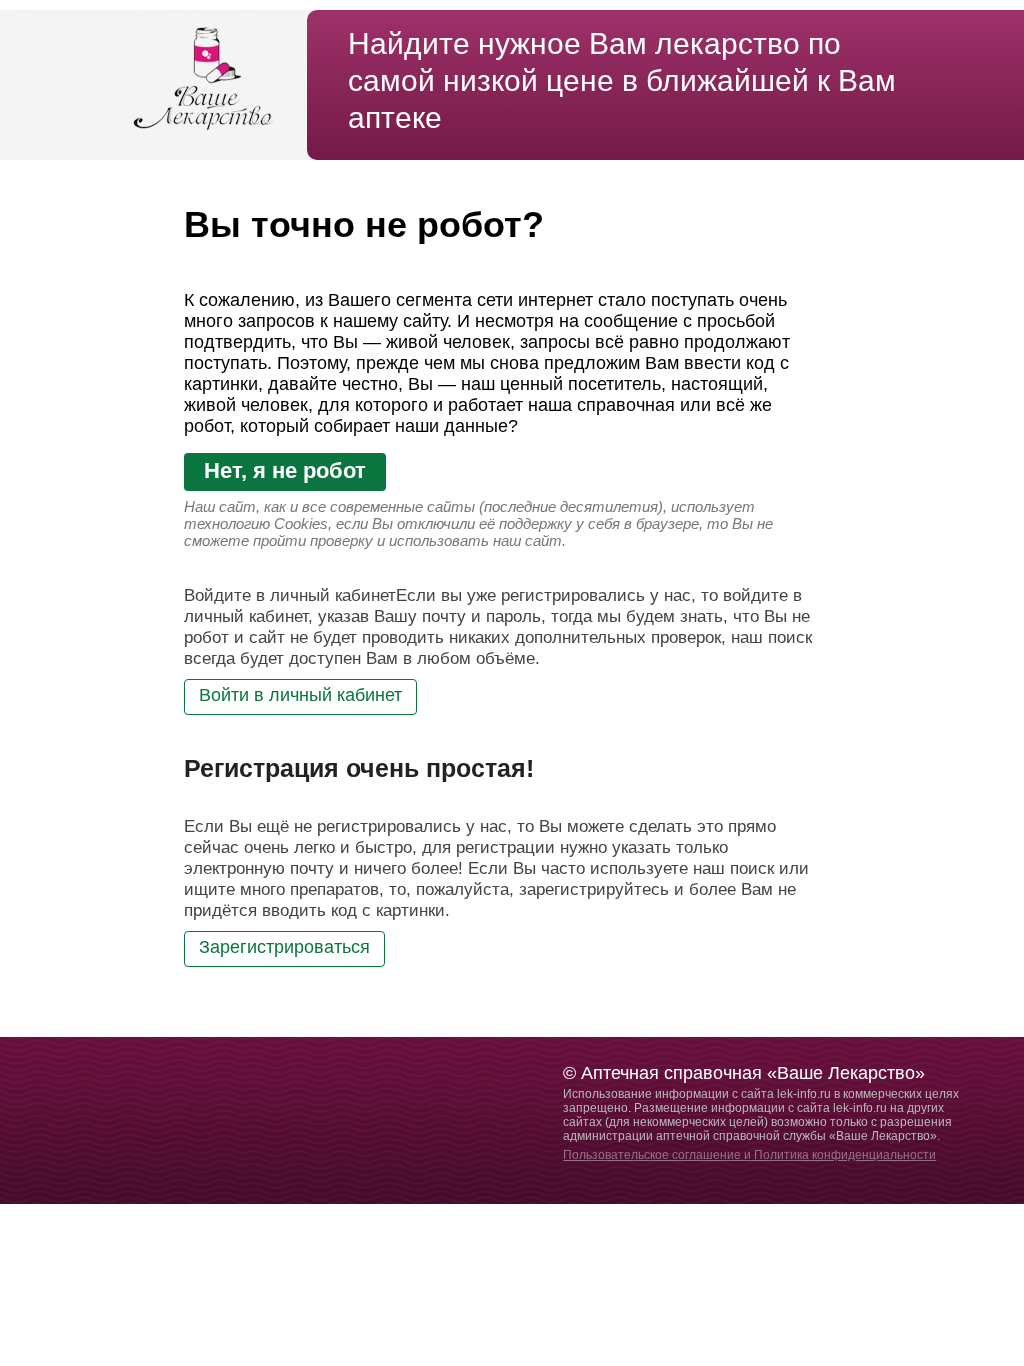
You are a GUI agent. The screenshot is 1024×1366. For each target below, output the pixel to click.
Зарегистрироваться (284, 947)
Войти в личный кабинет (300, 695)
